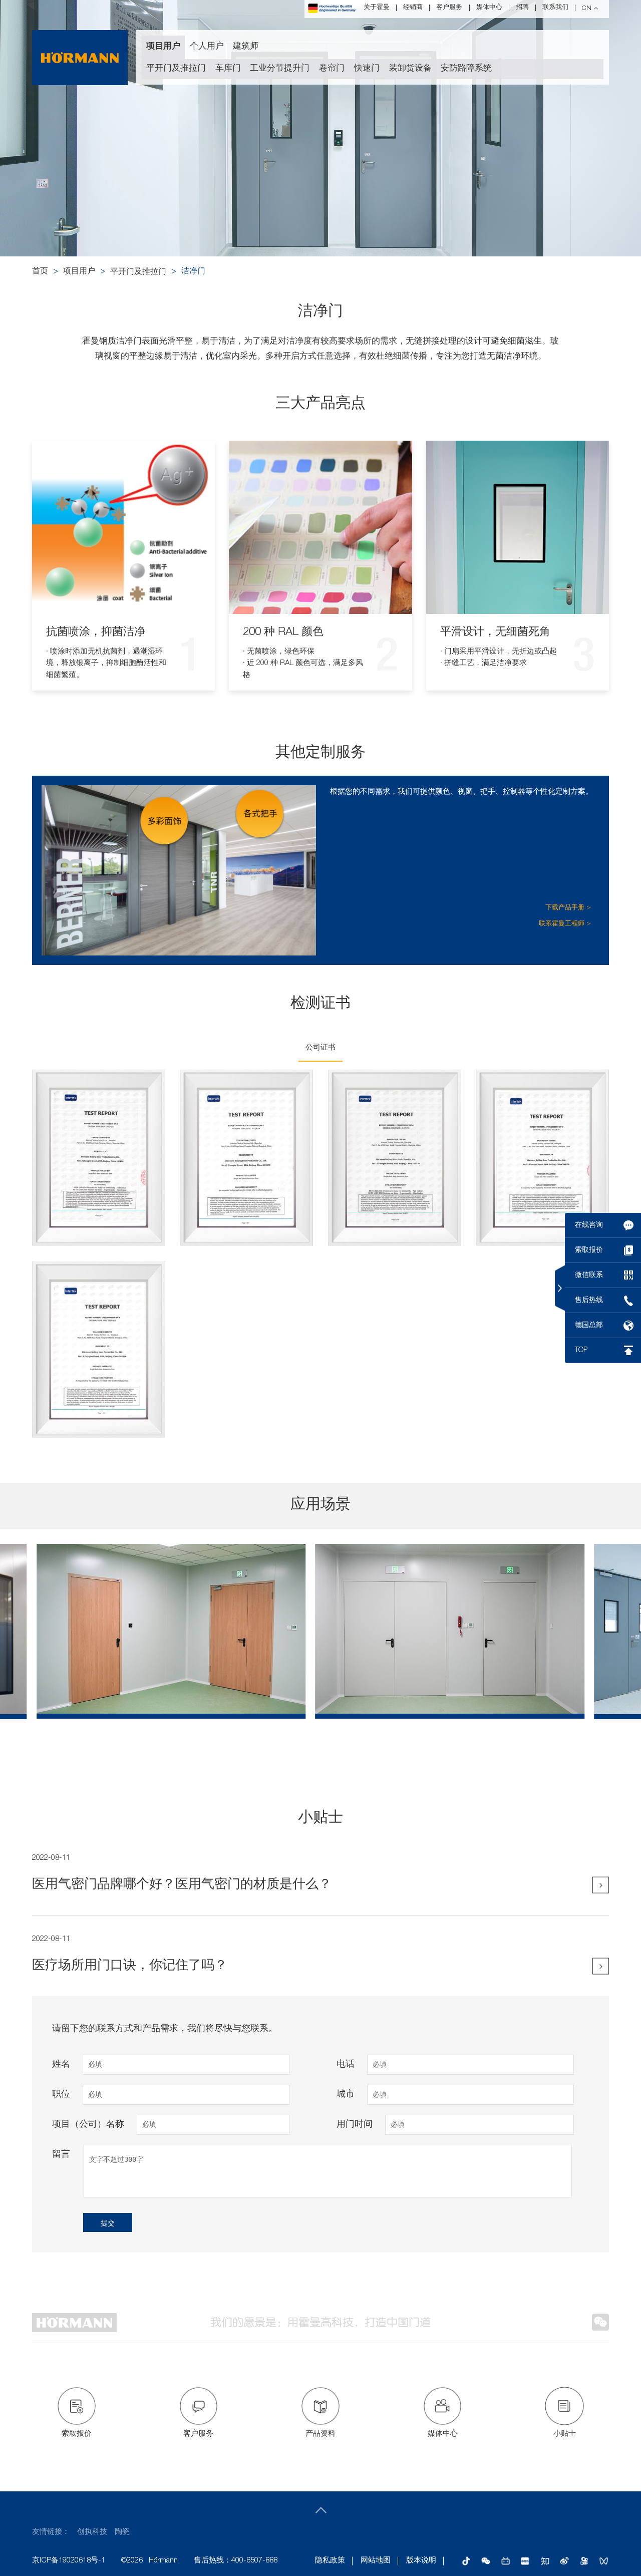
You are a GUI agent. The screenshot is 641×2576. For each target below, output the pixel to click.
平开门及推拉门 (176, 69)
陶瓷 (122, 2532)
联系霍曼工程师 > (565, 924)
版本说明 (421, 2561)
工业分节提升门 (280, 69)
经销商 (413, 8)
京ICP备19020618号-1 (69, 2561)
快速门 (367, 69)
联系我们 (555, 8)
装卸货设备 (410, 69)
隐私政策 (330, 2561)
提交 (108, 2223)
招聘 (522, 8)
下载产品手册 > (568, 908)
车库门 (228, 69)
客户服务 (449, 8)
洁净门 (193, 272)
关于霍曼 (377, 8)
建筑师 (246, 47)
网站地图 (376, 2561)
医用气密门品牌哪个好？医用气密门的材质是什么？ (182, 1885)
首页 (40, 272)
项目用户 (163, 47)
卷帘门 (332, 69)
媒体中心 (489, 8)
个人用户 (207, 47)
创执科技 (92, 2532)
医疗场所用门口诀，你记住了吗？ (130, 1966)
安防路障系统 (466, 69)
